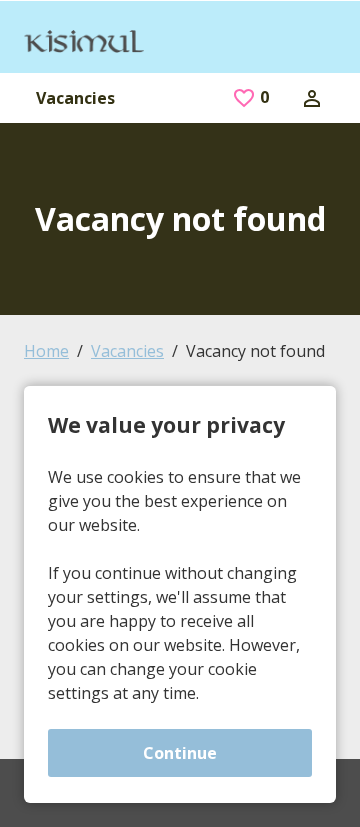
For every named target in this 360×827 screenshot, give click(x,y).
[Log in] (312, 97)
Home (46, 351)
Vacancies (75, 98)
